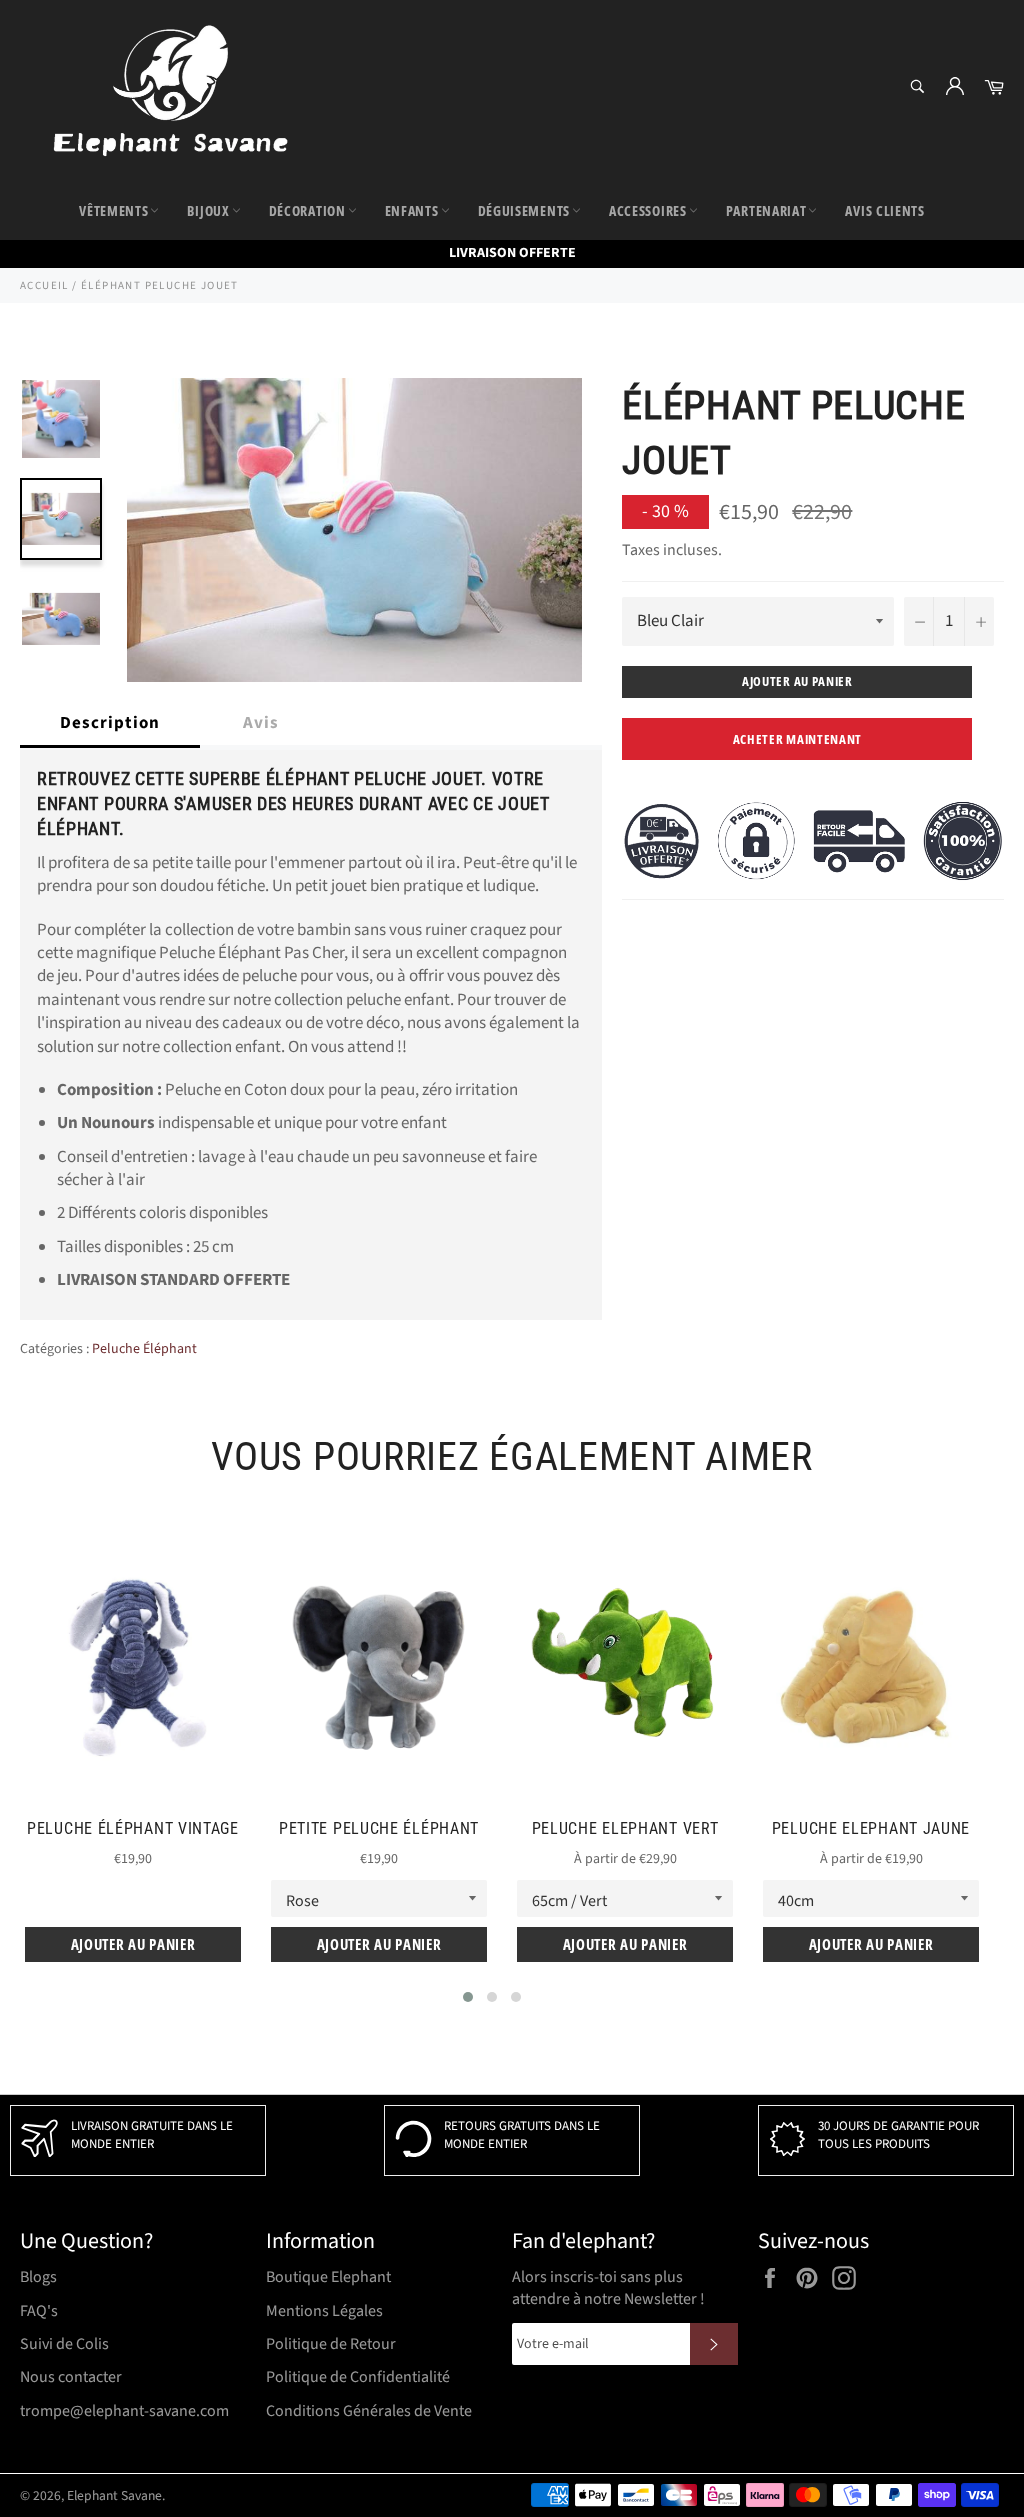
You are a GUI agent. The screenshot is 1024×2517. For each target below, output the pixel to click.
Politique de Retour (331, 2344)
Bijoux (208, 210)
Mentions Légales (324, 2311)
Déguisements (524, 210)
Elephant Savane (114, 2495)
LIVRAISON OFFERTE (512, 253)
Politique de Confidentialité (358, 2377)
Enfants (412, 210)
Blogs (38, 2277)
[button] (468, 1997)
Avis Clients (884, 210)
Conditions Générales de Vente (369, 2411)
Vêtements (113, 210)
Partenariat (766, 210)
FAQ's (39, 2311)
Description (110, 723)
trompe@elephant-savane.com (124, 2411)
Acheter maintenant (798, 739)
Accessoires (648, 210)
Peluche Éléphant (144, 1349)
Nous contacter (71, 2377)
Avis (261, 723)
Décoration (307, 210)
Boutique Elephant (328, 2277)
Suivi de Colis (64, 2344)
